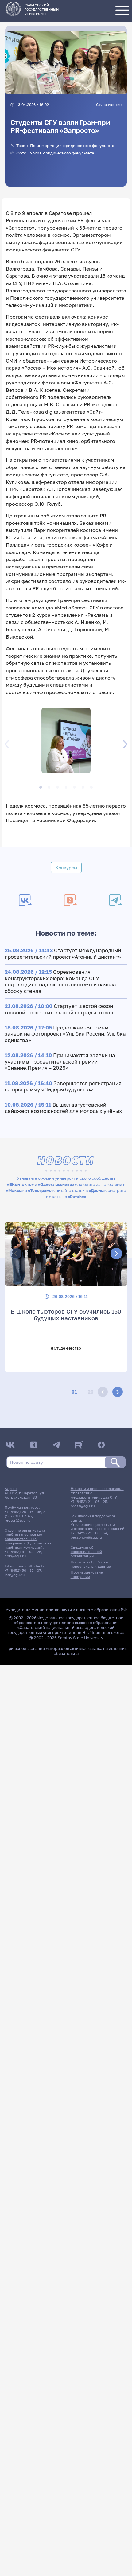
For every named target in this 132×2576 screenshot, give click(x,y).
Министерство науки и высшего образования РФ (79, 1610)
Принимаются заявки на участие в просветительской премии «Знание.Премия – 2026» (60, 1061)
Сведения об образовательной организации (86, 1552)
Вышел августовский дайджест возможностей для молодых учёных (63, 1108)
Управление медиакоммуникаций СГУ (94, 1495)
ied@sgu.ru (15, 1575)
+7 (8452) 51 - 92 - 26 (23, 1552)
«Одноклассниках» (57, 1184)
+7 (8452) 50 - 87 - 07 (23, 1571)
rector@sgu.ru (17, 1520)
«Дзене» (97, 1190)
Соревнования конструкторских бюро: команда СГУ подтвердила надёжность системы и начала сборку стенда (60, 981)
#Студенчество (66, 1348)
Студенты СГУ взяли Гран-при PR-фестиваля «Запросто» (60, 126)
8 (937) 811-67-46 (25, 1514)
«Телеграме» (41, 1190)
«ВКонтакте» (20, 1184)
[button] (66, 741)
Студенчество (109, 104)
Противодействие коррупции (87, 1575)
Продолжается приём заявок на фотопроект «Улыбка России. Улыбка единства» (65, 1034)
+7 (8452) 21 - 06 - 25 (89, 1502)
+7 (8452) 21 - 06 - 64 (89, 1533)
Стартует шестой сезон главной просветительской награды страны (60, 1009)
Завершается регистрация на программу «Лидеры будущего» (63, 1086)
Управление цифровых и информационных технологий (97, 1527)
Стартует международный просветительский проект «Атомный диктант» (63, 953)
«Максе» (15, 1190)
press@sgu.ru (83, 1506)
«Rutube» (77, 1197)
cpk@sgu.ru (15, 1556)
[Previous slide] (103, 1392)
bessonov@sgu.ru (86, 1537)
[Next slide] (117, 1392)
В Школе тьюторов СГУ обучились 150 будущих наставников (66, 1315)
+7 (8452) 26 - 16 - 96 (23, 1512)
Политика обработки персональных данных (91, 1564)
